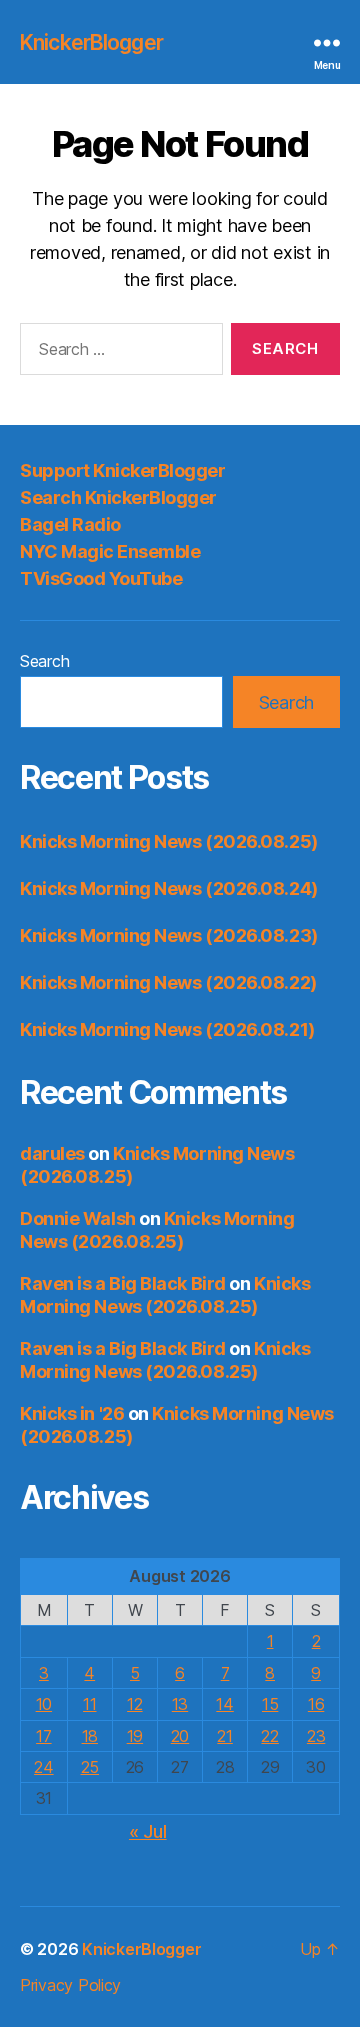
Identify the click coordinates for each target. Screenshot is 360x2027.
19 (135, 1736)
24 (43, 1767)
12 (134, 1704)
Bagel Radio (70, 524)
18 (90, 1736)
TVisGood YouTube (101, 578)
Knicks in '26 (72, 1413)
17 (43, 1736)
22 (269, 1736)
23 (316, 1736)
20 (180, 1736)
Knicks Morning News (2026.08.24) (169, 888)
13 (180, 1704)
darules (52, 1153)
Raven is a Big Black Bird (123, 1283)
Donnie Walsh (78, 1218)
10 (44, 1704)
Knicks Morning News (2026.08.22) (168, 982)
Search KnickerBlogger (118, 497)
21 (224, 1736)
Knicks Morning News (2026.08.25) (169, 841)
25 (90, 1767)
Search (44, 661)
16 (316, 1704)
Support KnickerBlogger (122, 470)
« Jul (148, 1831)
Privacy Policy (70, 1985)
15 (270, 1704)
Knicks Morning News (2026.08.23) (169, 935)
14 (224, 1704)
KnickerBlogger (91, 42)
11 (89, 1704)
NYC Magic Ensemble (110, 551)
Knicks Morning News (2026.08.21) (167, 1029)
